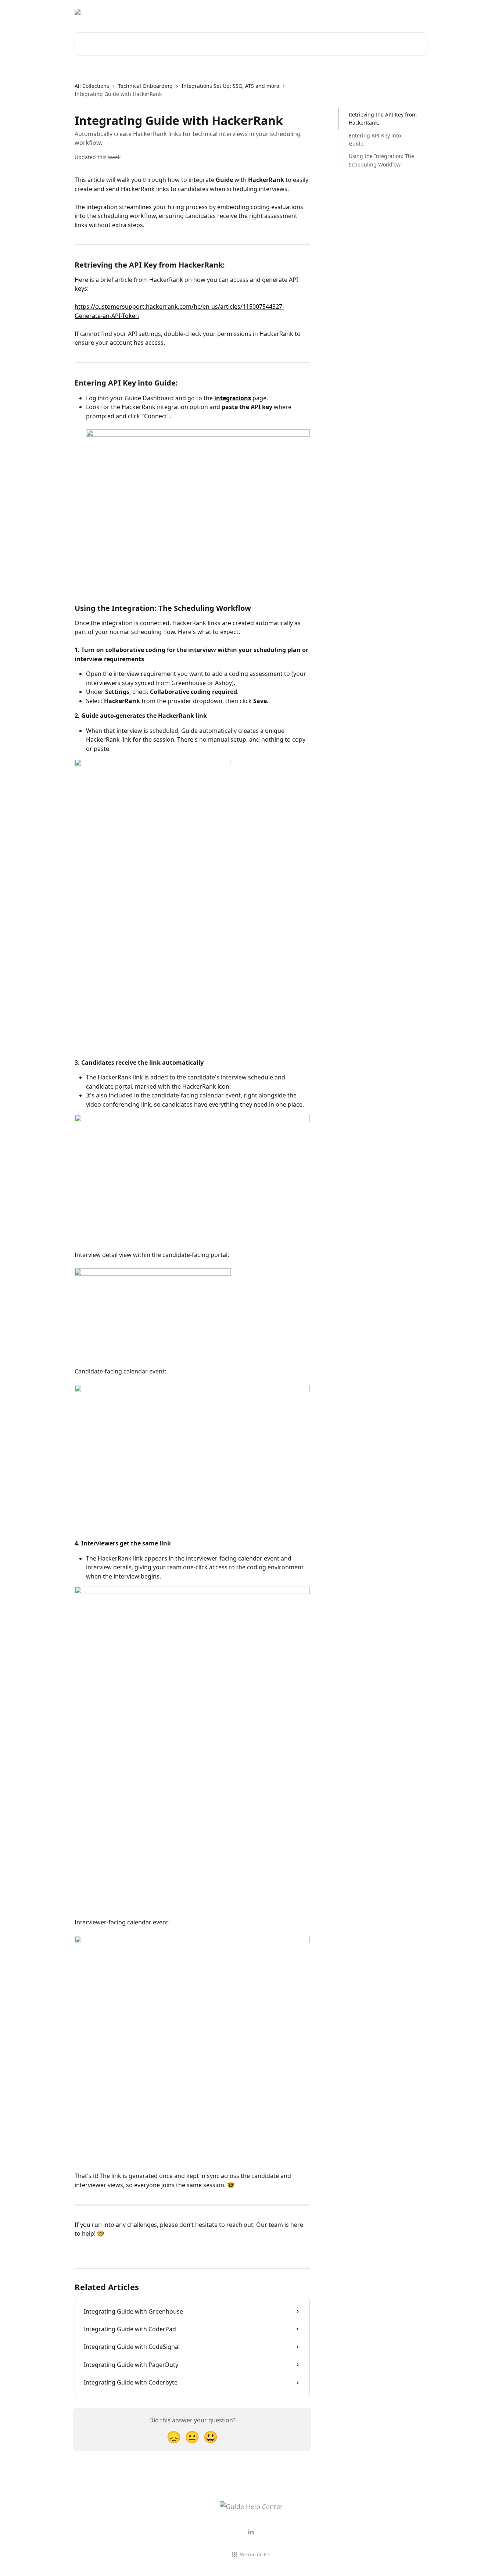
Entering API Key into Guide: (375, 139)
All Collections (92, 86)
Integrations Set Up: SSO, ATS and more (230, 86)
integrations (233, 398)
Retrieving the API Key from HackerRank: (383, 119)
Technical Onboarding (145, 86)
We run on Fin (255, 2554)
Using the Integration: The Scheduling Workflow (381, 160)
